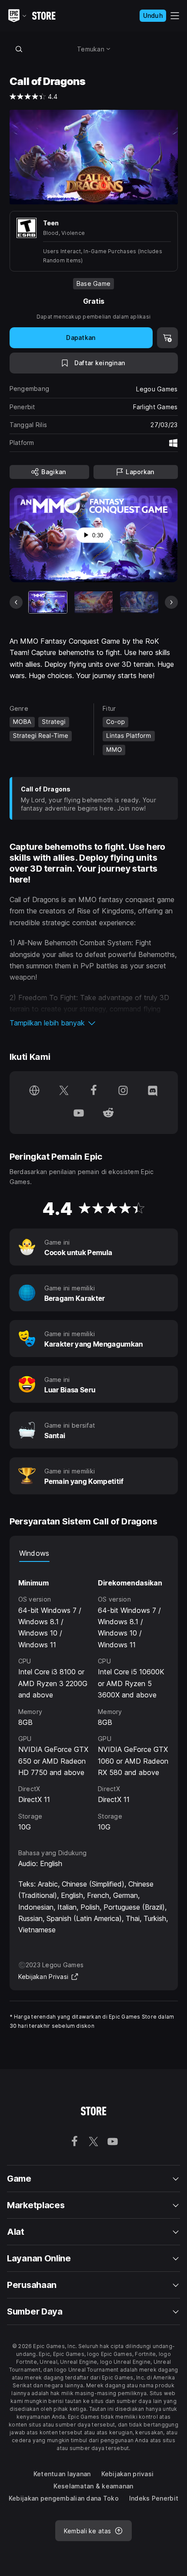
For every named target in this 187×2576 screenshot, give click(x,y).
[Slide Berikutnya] (171, 602)
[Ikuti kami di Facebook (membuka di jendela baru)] (93, 1091)
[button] (94, 1023)
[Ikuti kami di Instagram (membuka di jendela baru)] (123, 1091)
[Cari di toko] (19, 49)
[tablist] (94, 1553)
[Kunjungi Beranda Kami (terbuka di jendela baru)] (34, 1091)
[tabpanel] (94, 1697)
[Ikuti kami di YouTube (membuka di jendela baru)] (79, 1114)
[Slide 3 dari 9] (139, 602)
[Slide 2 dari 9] (93, 602)
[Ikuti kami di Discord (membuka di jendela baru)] (153, 1091)
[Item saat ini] (48, 602)
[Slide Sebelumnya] (16, 602)
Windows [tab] (34, 1553)
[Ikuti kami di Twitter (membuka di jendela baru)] (64, 1091)
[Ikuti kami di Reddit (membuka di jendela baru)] (108, 1114)
